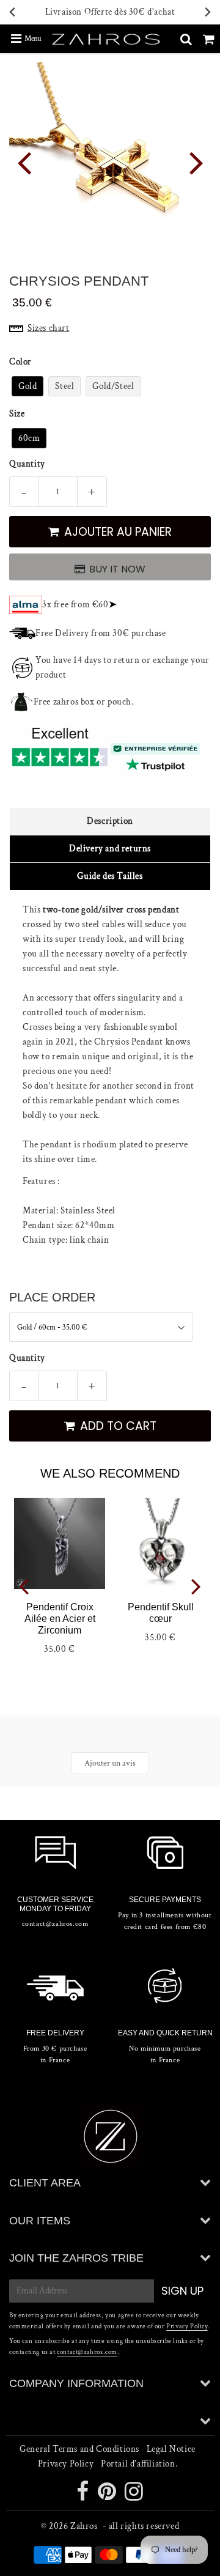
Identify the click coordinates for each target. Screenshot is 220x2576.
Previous (24, 162)
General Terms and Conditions (79, 2449)
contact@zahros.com (87, 2352)
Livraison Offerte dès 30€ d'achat (110, 12)
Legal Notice (171, 2449)
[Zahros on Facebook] (84, 2496)
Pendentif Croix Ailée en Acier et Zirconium (60, 1619)
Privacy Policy (187, 2326)
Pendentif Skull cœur (161, 1613)
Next (196, 162)
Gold (28, 386)
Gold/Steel (113, 386)
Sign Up (182, 2291)
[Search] (186, 39)
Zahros (84, 2526)
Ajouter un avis (110, 1763)
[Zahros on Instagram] (134, 2496)
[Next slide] (207, 13)
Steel (64, 386)
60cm (29, 438)
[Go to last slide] (13, 13)
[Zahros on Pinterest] (108, 2496)
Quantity (27, 464)
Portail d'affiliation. (139, 2464)
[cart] (209, 39)
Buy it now (117, 569)
